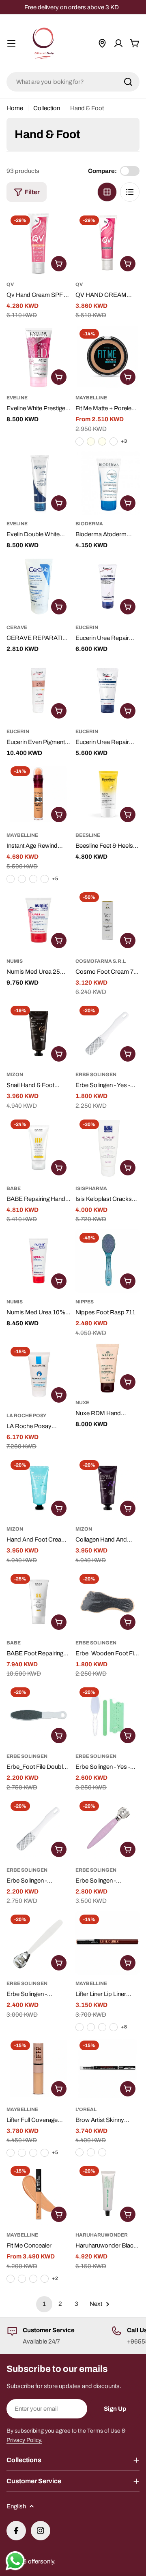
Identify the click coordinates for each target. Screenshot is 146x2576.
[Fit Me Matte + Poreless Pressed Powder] (107, 357)
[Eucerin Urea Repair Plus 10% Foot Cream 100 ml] (107, 586)
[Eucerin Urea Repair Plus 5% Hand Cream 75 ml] (107, 691)
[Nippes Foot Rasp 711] (107, 1261)
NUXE (82, 1403)
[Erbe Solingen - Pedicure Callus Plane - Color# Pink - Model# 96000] (39, 1943)
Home (15, 108)
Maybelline (91, 398)
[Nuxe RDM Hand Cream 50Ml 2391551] (107, 1368)
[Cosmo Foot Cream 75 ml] (107, 920)
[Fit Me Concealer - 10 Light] (45, 2279)
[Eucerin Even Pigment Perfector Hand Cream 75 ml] (39, 691)
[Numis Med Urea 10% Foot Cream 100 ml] (39, 1261)
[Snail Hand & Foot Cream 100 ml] (39, 1034)
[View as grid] (107, 192)
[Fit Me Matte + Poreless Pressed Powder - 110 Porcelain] (79, 441)
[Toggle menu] (11, 43)
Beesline (88, 835)
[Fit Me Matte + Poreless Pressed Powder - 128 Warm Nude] (114, 441)
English (16, 2506)
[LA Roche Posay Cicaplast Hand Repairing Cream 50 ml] (39, 1375)
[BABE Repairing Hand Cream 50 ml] (39, 1147)
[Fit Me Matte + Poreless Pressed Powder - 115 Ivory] (91, 441)
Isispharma (91, 1188)
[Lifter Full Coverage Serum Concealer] (39, 2068)
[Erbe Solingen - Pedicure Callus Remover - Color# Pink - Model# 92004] (107, 1829)
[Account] (118, 43)
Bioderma (89, 524)
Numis (15, 961)
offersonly (41, 2561)
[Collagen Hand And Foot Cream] (107, 1488)
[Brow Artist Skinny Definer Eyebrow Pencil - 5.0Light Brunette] (91, 2152)
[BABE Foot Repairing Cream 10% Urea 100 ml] (39, 1602)
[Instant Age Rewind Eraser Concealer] (39, 794)
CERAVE (17, 627)
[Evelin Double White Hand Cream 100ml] (39, 483)
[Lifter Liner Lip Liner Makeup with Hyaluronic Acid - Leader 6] (114, 2027)
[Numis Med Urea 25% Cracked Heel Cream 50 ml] (39, 920)
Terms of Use (104, 2431)
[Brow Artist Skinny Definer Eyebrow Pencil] (107, 2068)
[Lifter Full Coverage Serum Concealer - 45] (45, 2153)
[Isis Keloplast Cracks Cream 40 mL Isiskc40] (107, 1147)
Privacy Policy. (24, 2440)
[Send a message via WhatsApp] (15, 2561)
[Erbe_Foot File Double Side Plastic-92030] (39, 1715)
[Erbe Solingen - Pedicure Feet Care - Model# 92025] (39, 1829)
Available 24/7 (41, 2341)
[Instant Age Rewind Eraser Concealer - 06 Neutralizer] (11, 879)
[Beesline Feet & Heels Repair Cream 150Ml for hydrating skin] (107, 794)
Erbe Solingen (96, 1075)
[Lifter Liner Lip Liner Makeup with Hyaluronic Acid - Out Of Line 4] (91, 2027)
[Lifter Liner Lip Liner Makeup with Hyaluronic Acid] (107, 1943)
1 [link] (44, 2304)
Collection (47, 108)
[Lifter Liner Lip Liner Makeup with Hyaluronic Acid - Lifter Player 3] (79, 2027)
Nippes (85, 1302)
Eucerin (87, 627)
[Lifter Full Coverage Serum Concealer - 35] (33, 2153)
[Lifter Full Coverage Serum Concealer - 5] (11, 2153)
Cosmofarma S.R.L (101, 961)
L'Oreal (86, 2109)
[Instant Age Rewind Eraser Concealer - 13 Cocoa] (45, 879)
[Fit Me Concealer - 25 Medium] (22, 2279)
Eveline (17, 398)
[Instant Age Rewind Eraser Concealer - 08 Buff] (22, 879)
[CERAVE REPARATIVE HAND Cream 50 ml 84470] (39, 586)
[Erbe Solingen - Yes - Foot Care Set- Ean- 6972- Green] (107, 1715)
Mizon (15, 1075)
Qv (10, 284)
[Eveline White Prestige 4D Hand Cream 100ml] (39, 357)
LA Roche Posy (26, 1416)
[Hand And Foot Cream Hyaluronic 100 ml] (39, 1488)
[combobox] (73, 82)
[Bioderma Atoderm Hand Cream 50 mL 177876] (107, 483)
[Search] (128, 82)
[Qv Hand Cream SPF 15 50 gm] (39, 243)
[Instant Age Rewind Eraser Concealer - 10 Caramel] (33, 879)
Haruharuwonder (102, 2235)
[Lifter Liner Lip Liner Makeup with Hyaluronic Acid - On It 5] (102, 2027)
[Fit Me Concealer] (39, 2194)
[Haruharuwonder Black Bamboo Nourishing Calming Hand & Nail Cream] (107, 2194)
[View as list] (130, 192)
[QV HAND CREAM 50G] (107, 243)
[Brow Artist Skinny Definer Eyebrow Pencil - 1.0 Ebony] (79, 2152)
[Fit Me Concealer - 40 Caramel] (11, 2279)
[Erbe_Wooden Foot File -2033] (107, 1602)
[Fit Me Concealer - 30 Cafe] (33, 2279)
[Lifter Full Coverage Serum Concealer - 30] (22, 2153)
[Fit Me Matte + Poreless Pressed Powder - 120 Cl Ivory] (102, 441)
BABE (14, 1188)
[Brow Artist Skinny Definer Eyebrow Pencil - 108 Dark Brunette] (102, 2152)
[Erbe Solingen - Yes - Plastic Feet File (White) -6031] (107, 1034)
